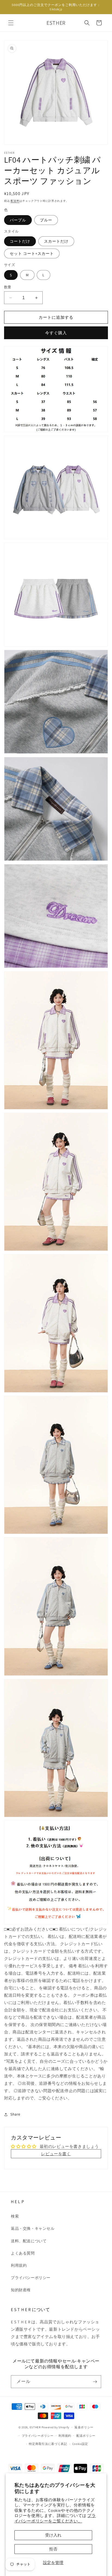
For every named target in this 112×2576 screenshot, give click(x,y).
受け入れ (53, 2535)
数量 (8, 287)
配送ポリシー (86, 2436)
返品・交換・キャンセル (33, 2228)
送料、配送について (29, 2241)
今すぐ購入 (56, 333)
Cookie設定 (80, 2444)
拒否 (53, 2549)
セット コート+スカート (32, 253)
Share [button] (15, 2114)
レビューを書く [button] (56, 2154)
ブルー (46, 220)
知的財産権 (21, 2290)
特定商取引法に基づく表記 (48, 2444)
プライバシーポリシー (31, 2278)
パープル (18, 220)
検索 (15, 2216)
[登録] (95, 2382)
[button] (11, 23)
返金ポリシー (84, 2427)
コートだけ (20, 241)
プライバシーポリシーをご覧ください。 (55, 2518)
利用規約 (19, 2265)
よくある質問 (23, 2253)
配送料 (15, 201)
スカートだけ (56, 241)
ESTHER (35, 2427)
